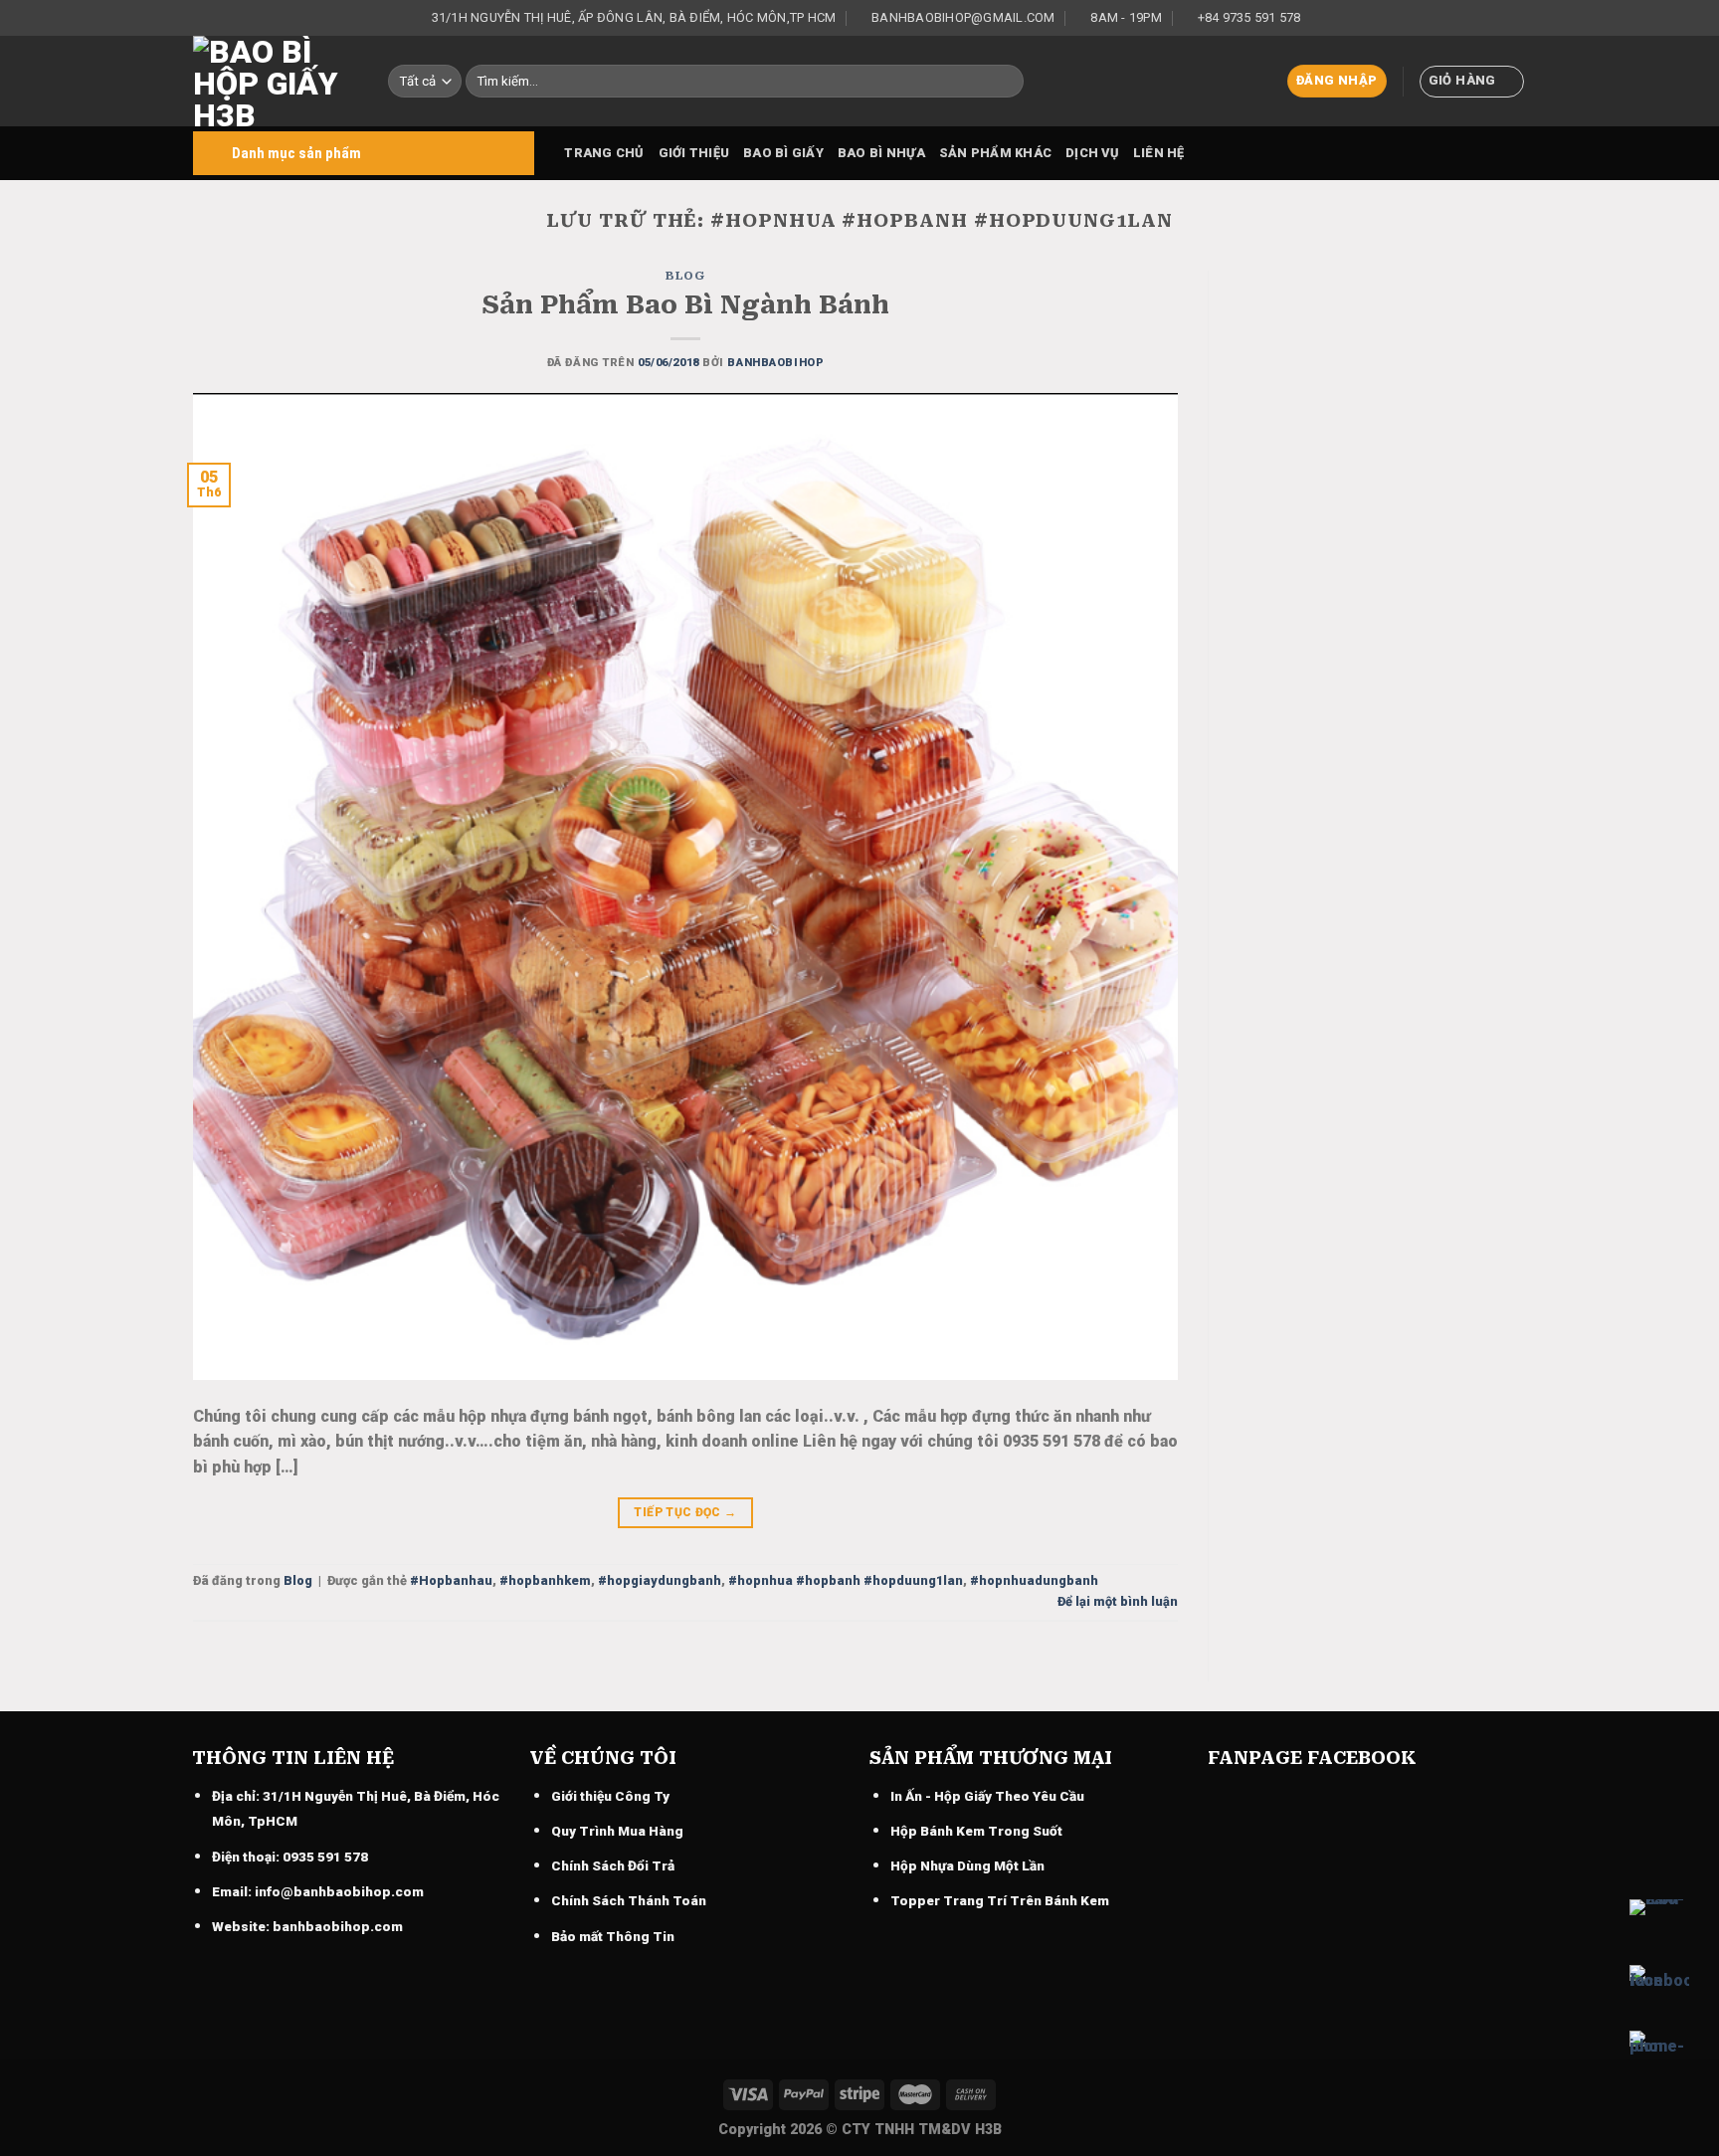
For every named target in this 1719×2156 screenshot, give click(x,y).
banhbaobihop (775, 363)
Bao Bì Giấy (783, 153)
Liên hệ (1159, 153)
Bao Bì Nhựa (881, 153)
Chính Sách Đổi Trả (613, 1865)
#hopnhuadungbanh (1034, 1580)
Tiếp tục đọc (685, 1512)
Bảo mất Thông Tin (613, 1936)
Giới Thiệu (694, 153)
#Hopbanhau (451, 1580)
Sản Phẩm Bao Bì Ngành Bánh (685, 304)
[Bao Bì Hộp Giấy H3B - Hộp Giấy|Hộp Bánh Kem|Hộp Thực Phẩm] (276, 81)
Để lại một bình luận (1118, 1601)
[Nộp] (1005, 82)
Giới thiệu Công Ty (610, 1796)
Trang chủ (604, 153)
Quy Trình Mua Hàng (617, 1831)
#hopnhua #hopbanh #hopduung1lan (846, 1580)
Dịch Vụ (1092, 153)
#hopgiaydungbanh (660, 1580)
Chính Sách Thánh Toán (629, 1900)
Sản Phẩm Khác (995, 153)
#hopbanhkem (545, 1580)
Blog (685, 276)
